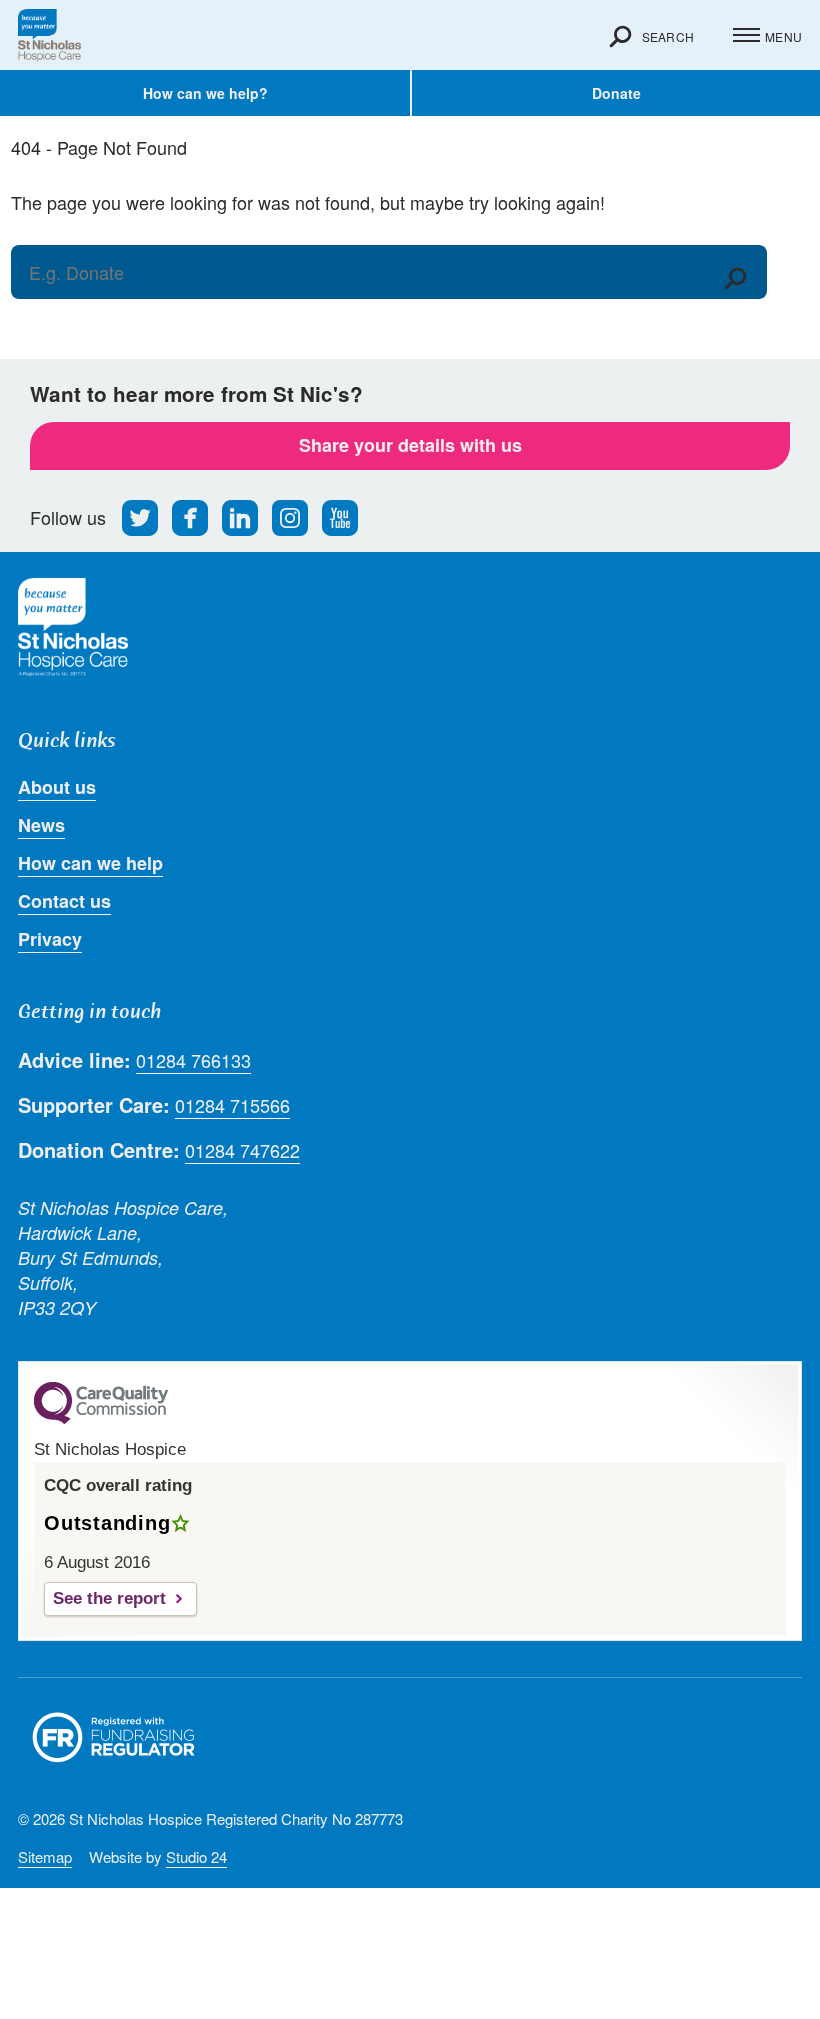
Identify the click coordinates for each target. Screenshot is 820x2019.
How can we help (90, 863)
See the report (109, 1598)
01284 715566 (232, 1105)
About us (57, 787)
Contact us (64, 901)
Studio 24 (196, 1856)
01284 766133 (193, 1060)
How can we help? (205, 93)
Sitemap (45, 1856)
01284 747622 (242, 1150)
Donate (616, 93)
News (41, 825)
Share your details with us (410, 445)
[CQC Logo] (101, 1419)
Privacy (50, 939)
